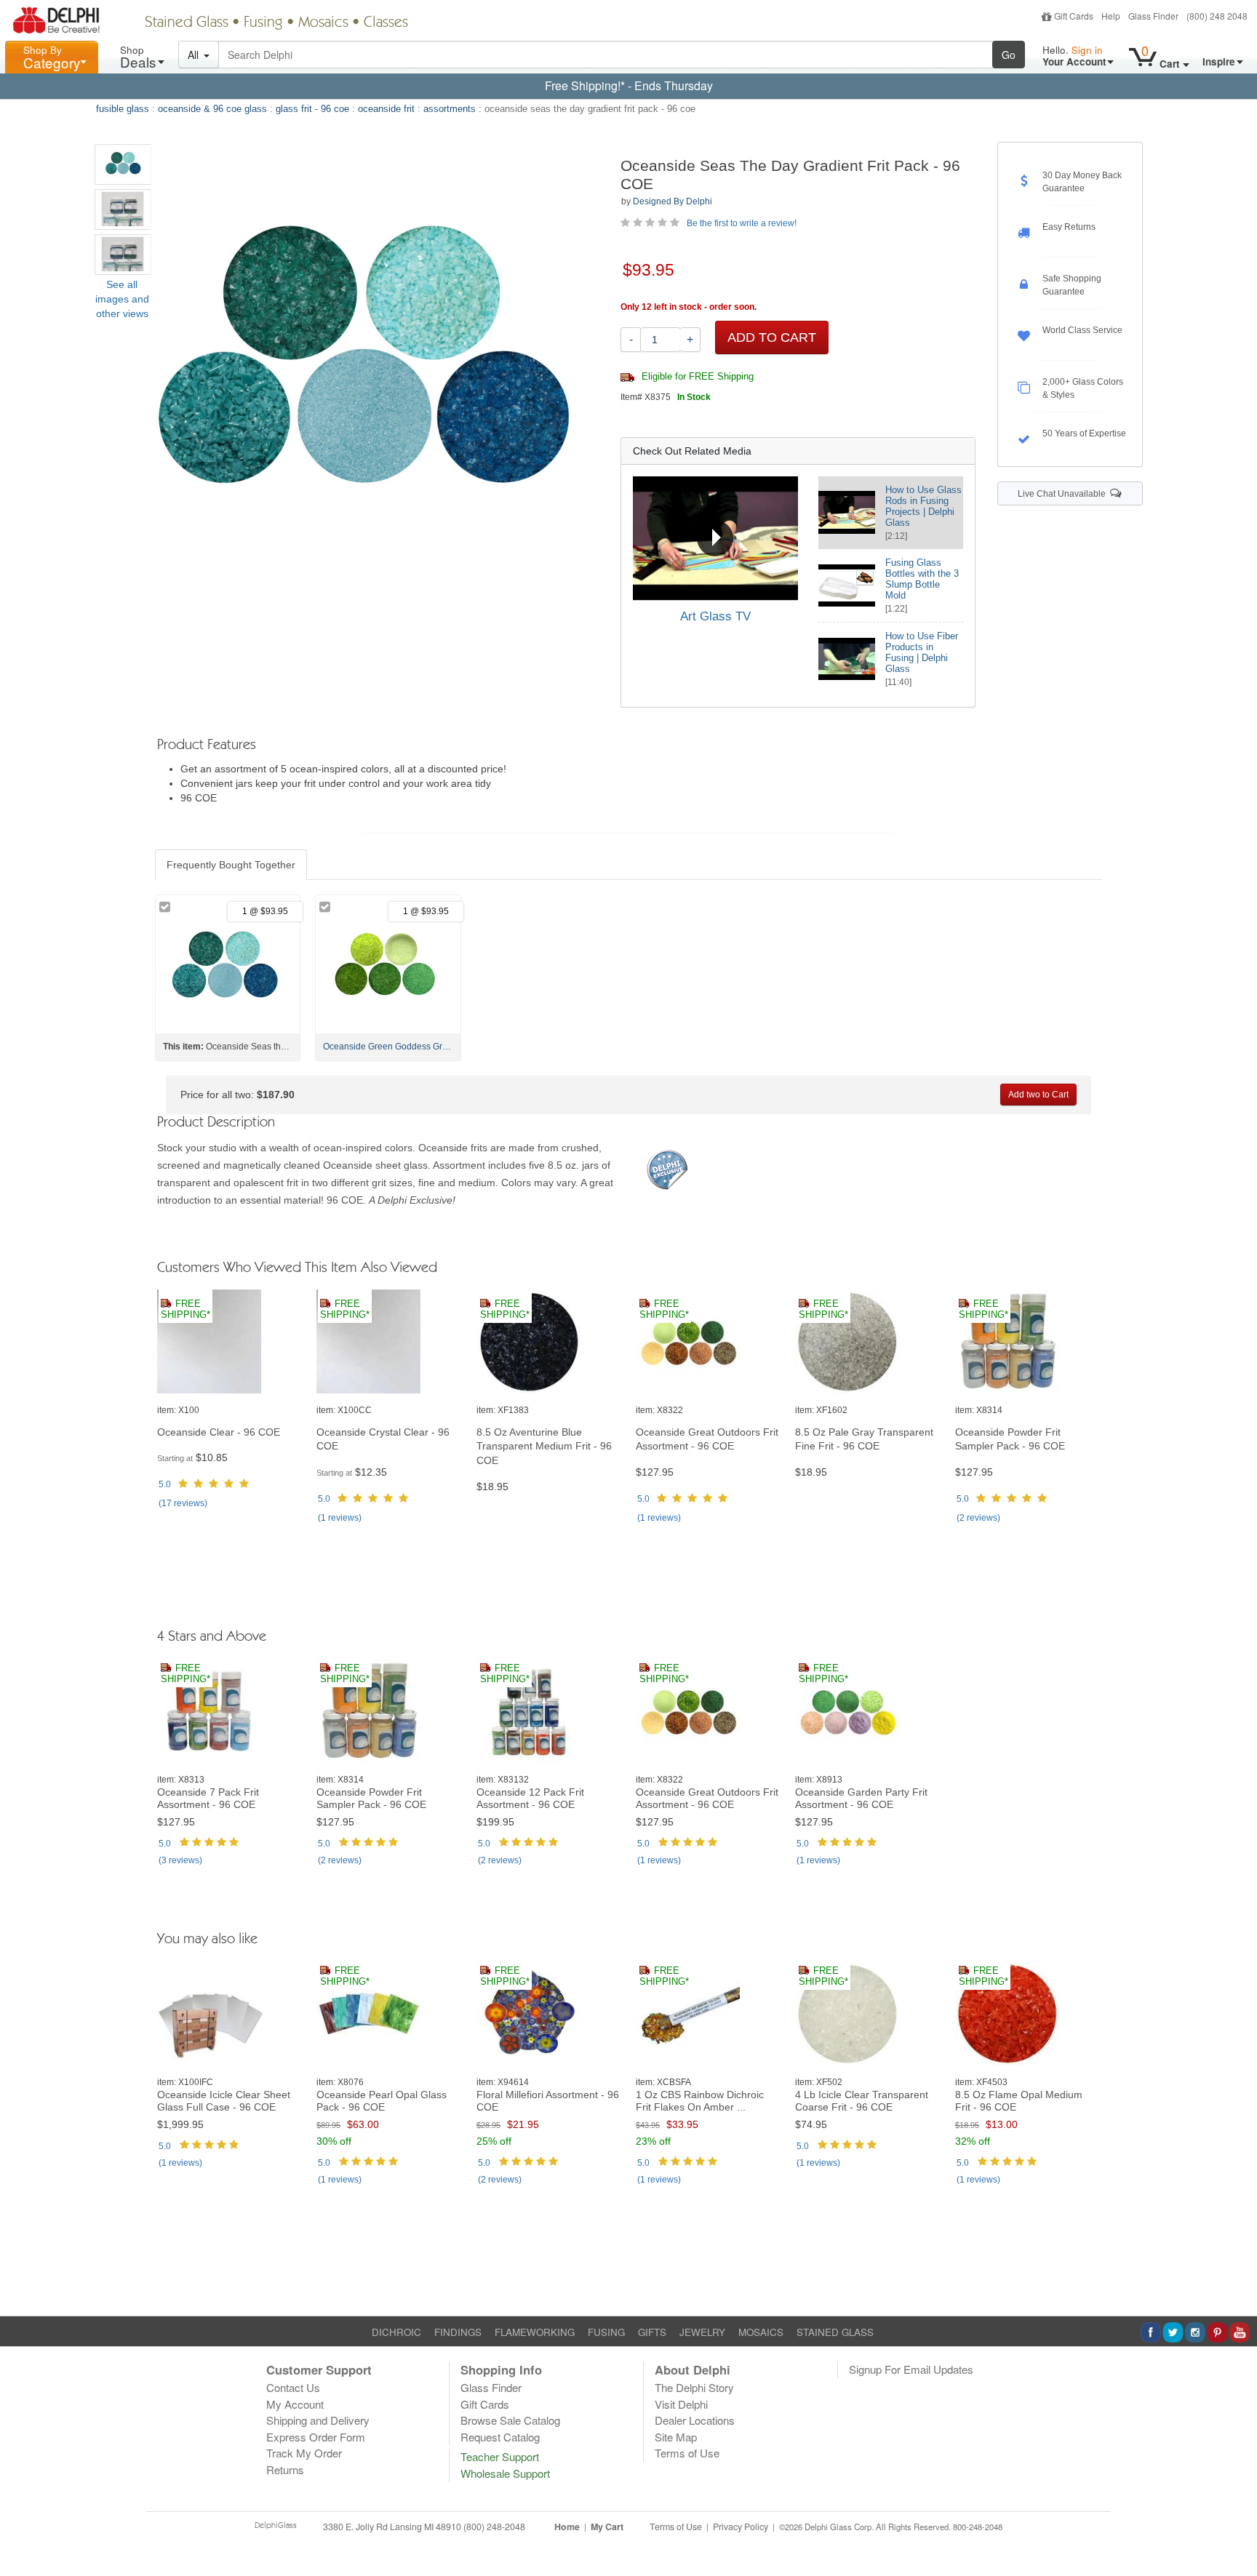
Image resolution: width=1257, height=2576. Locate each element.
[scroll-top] (1235, 2535)
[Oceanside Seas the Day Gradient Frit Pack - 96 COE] (123, 164)
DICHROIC (396, 2332)
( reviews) (183, 1503)
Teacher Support (500, 2456)
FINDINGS (458, 2332)
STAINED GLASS (835, 2332)
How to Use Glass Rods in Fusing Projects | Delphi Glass (923, 506)
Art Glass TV (715, 616)
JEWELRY (702, 2332)
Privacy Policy (741, 2527)
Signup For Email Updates (911, 2369)
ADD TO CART (772, 337)
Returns (285, 2469)
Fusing (263, 23)
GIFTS (652, 2332)
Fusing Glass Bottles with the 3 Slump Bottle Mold (922, 579)
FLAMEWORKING (535, 2332)
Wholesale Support (505, 2473)
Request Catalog (500, 2437)
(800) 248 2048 (1217, 16)
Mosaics (323, 23)
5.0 (165, 1484)
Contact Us (293, 2387)
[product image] (230, 1342)
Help (1111, 16)
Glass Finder (1153, 16)
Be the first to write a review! (742, 223)
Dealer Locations (695, 2420)
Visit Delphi (681, 2404)
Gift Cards (1074, 16)
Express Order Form (316, 2437)
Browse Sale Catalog (510, 2420)
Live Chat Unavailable (1064, 494)
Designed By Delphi (673, 201)
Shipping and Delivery (318, 2420)
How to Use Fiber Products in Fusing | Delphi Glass (922, 652)
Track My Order (304, 2453)
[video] (715, 538)
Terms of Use (687, 2453)
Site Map (676, 2437)
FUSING (606, 2332)
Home (567, 2527)
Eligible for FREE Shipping (696, 377)
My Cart (607, 2527)
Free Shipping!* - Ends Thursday (629, 85)
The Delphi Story (694, 2387)
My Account (295, 2404)
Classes (386, 23)
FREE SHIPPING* (185, 1309)
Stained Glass (187, 23)
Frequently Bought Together (231, 865)
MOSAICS (761, 2332)
